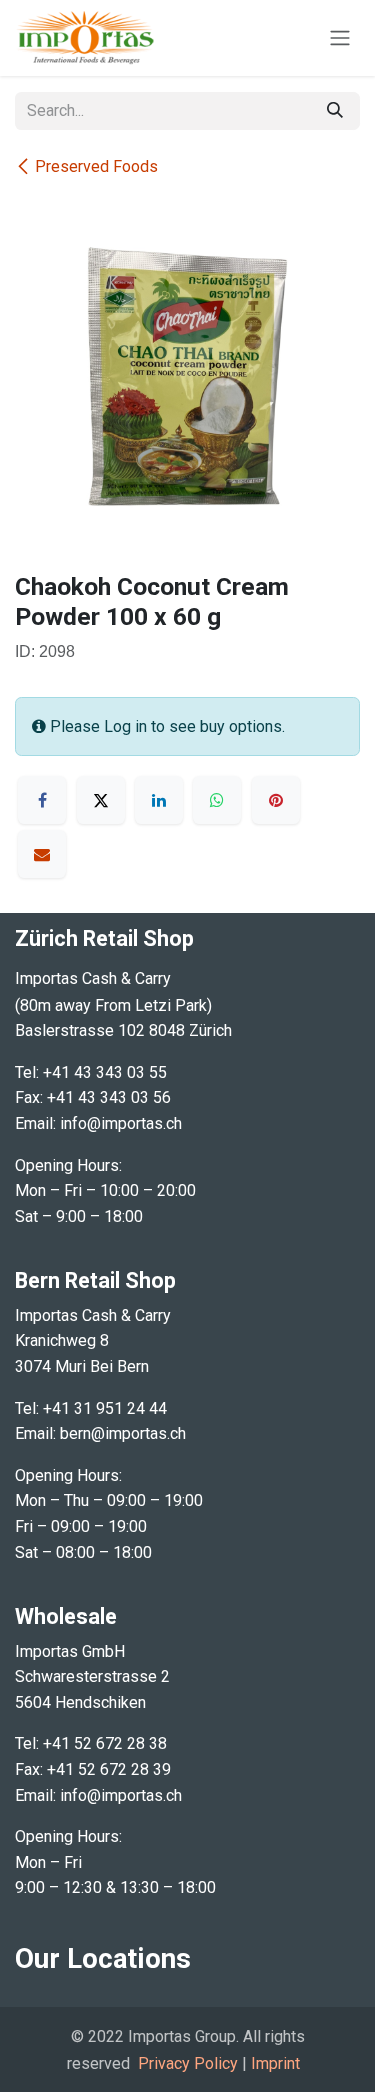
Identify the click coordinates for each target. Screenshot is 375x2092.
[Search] (335, 111)
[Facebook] (42, 800)
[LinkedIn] (159, 800)
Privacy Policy (188, 2063)
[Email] (42, 854)
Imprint (275, 2063)
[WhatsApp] (217, 800)
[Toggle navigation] (340, 38)
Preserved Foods (96, 166)
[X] (101, 800)
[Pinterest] (276, 800)
